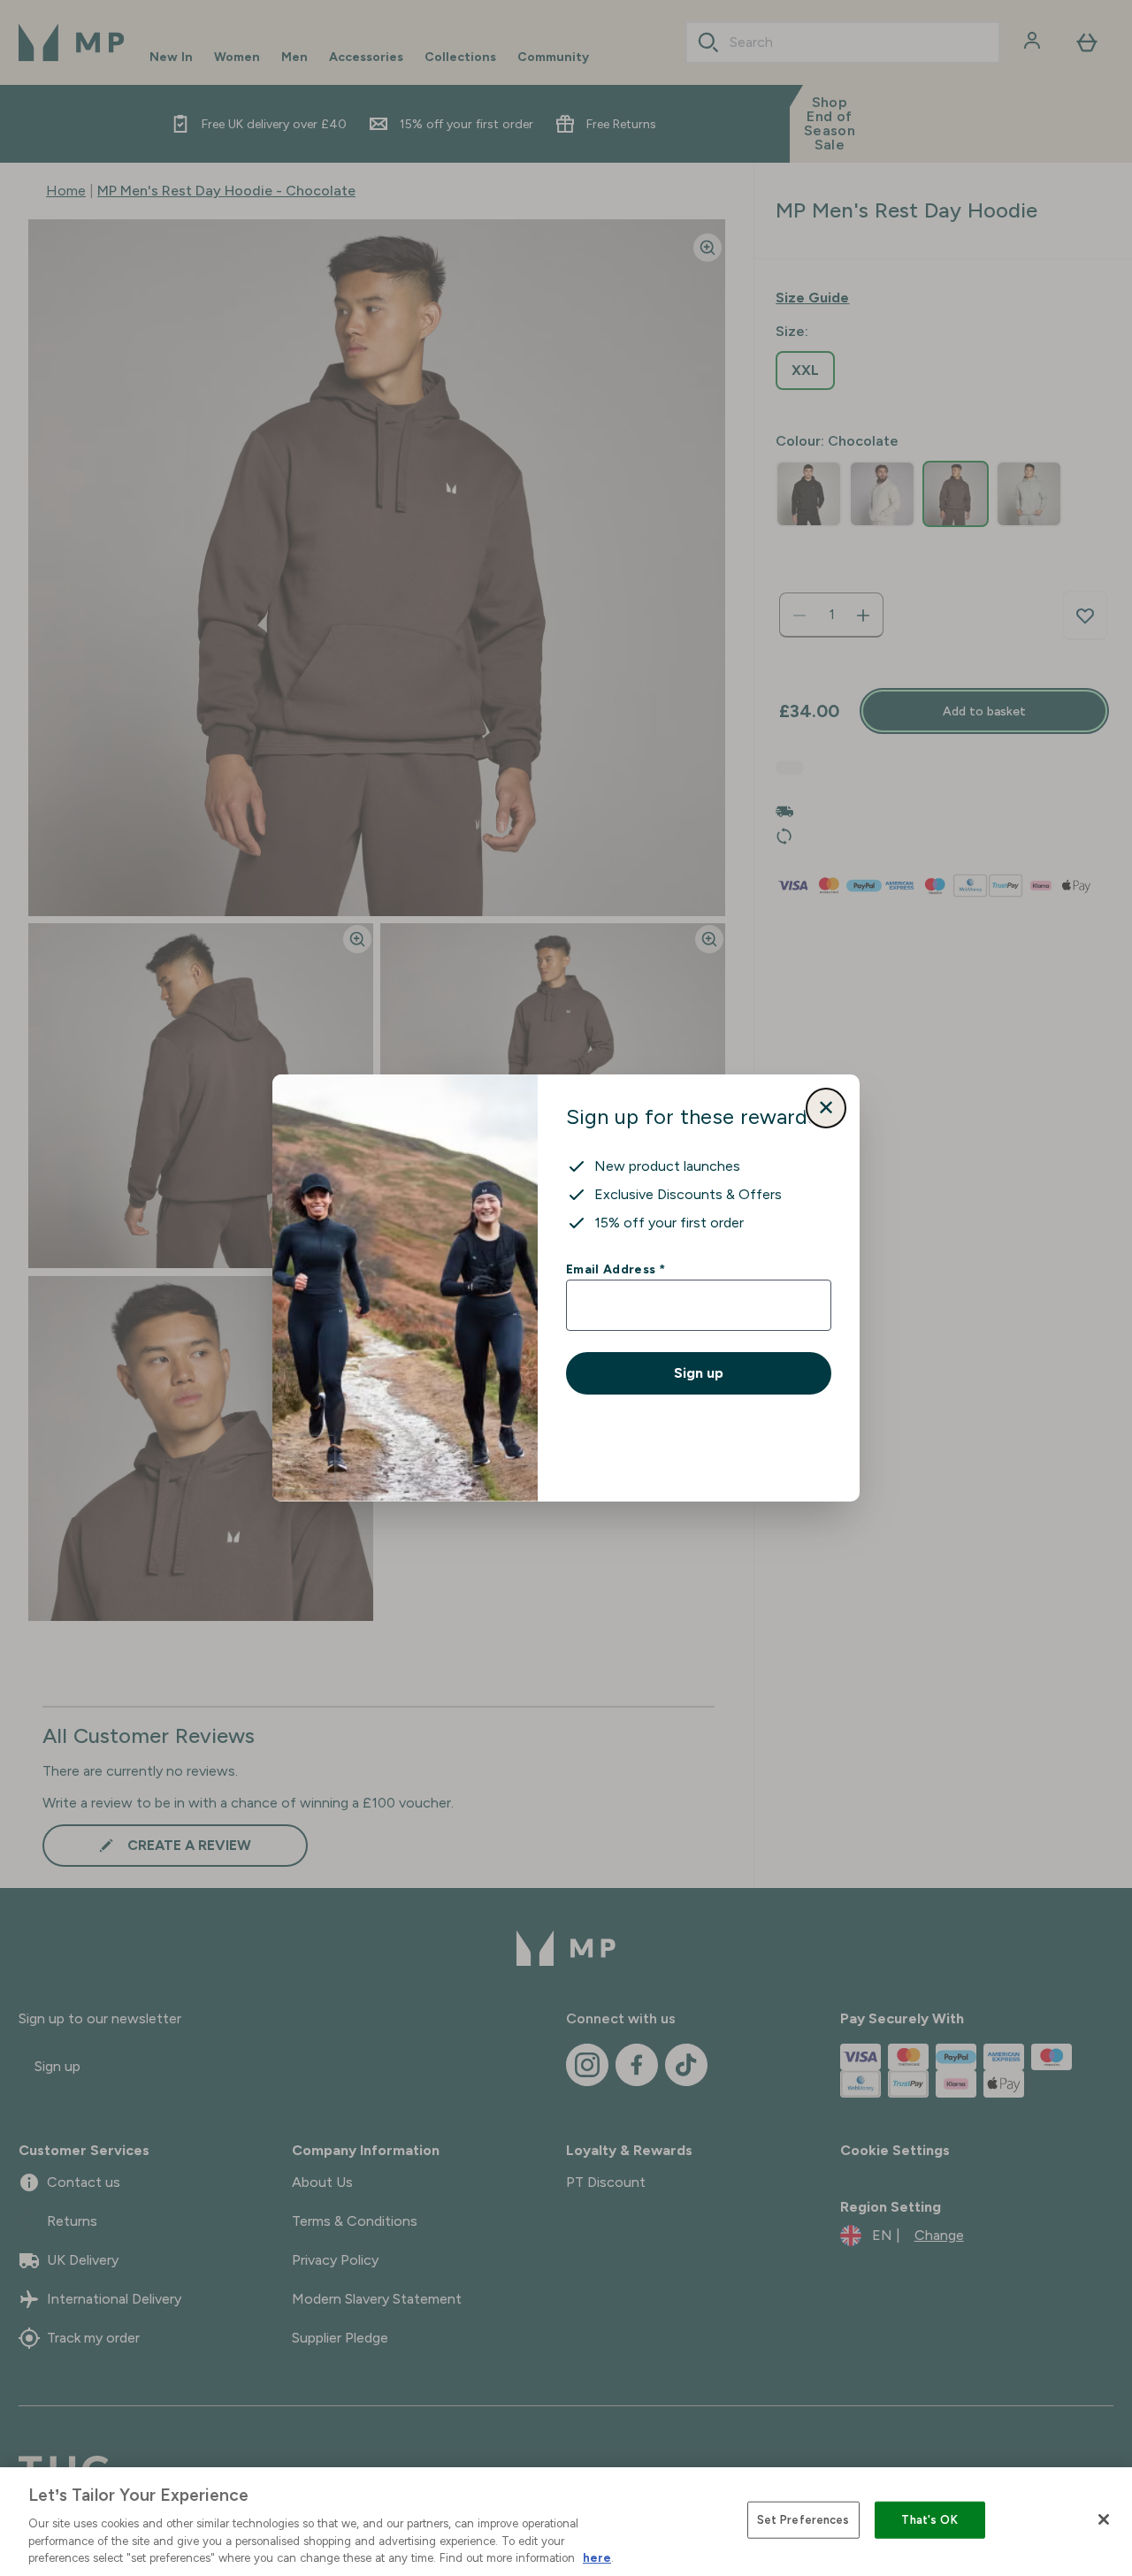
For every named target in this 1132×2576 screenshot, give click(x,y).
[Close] (1104, 2519)
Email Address (615, 1269)
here (597, 2558)
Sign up (699, 1373)
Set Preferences (803, 2520)
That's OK (929, 2520)
